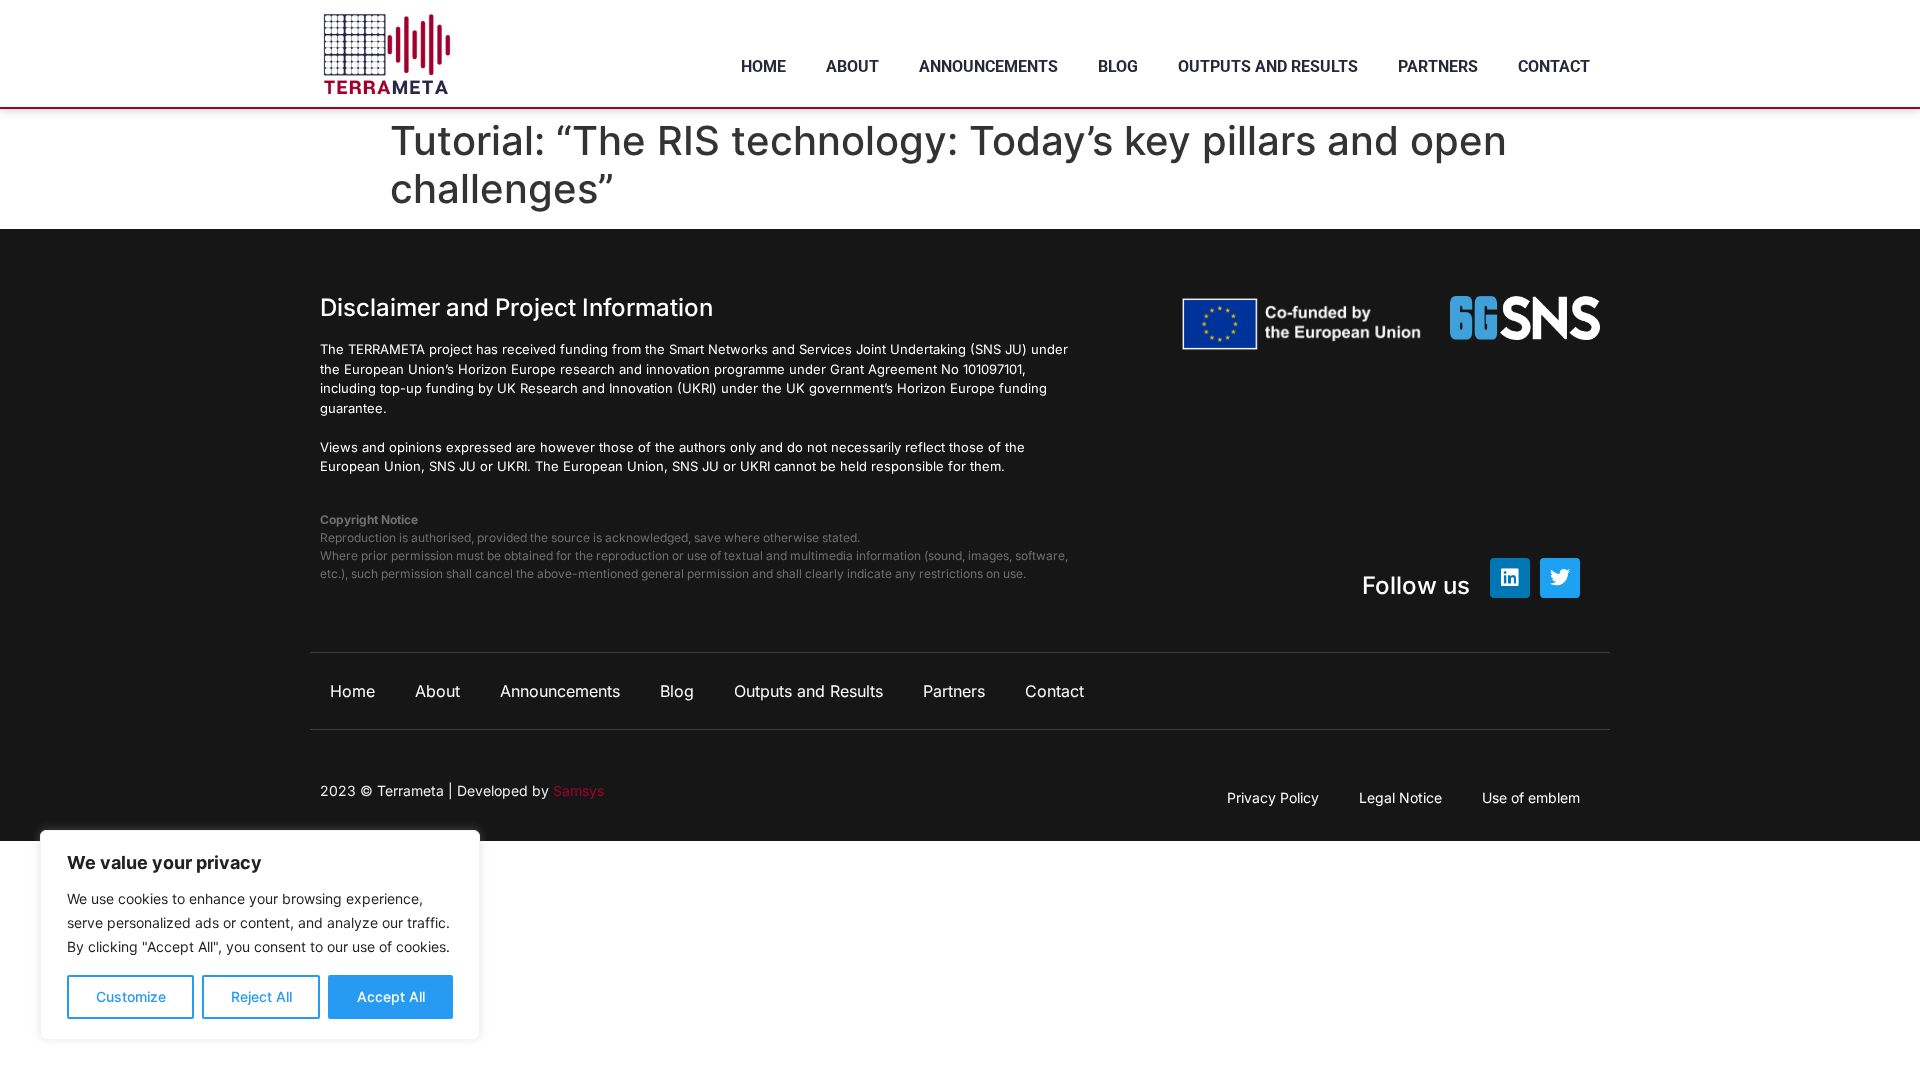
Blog (1118, 66)
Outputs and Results (1268, 66)
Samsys (578, 790)
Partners (1438, 66)
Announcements (988, 66)
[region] (260, 935)
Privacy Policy (1273, 797)
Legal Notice (1400, 797)
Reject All (261, 996)
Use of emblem (1531, 797)
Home (763, 66)
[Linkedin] (1510, 578)
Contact (1554, 66)
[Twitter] (1560, 578)
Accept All (391, 996)
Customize (131, 996)
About (852, 66)
